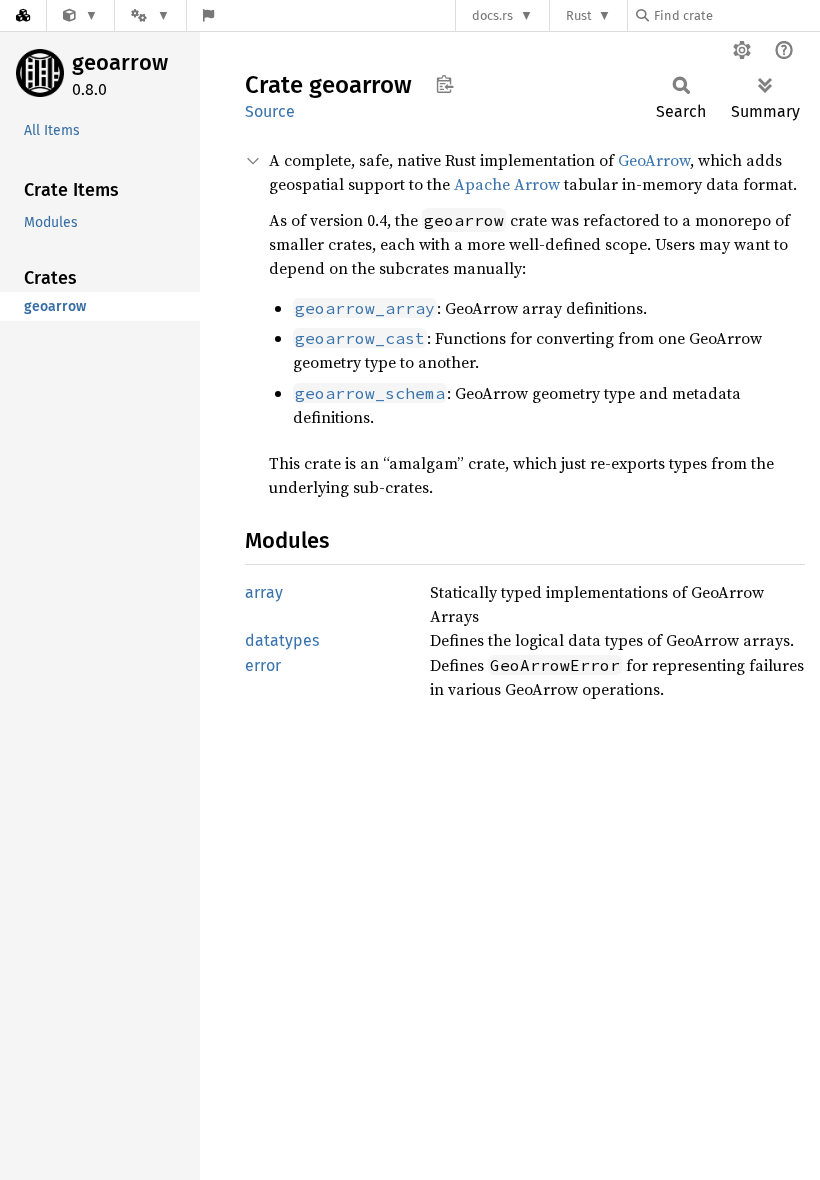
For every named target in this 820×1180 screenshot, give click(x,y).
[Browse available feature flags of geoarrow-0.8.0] (208, 15)
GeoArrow (654, 160)
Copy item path (444, 84)
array (264, 592)
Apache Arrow (507, 184)
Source (270, 111)
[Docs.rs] (23, 15)
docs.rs (492, 15)
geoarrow (120, 62)
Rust (579, 15)
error (263, 665)
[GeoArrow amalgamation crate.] (80, 15)
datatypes (282, 640)
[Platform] (150, 15)
